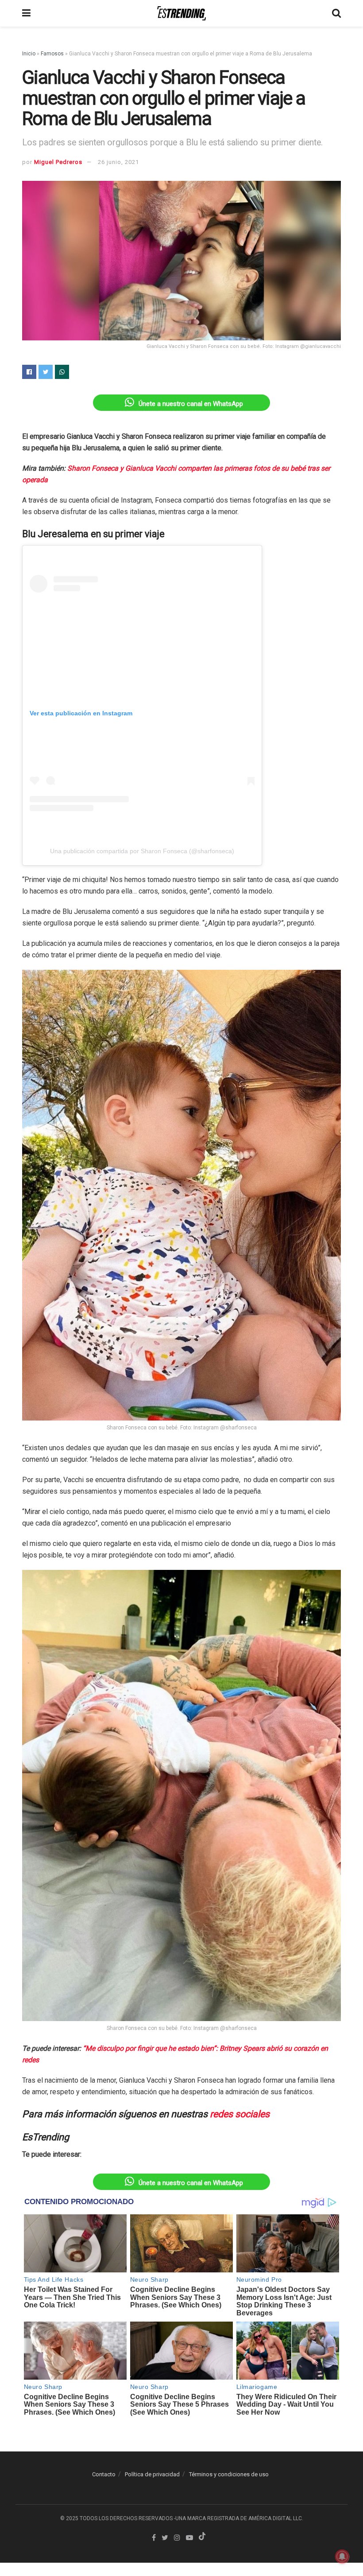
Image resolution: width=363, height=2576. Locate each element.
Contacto (104, 2474)
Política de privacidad (152, 2474)
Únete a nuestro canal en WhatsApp (191, 404)
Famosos (52, 54)
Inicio (29, 54)
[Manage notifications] (342, 2556)
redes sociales (240, 2114)
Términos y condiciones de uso (229, 2474)
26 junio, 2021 (118, 162)
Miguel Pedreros (58, 162)
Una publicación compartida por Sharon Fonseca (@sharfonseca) (142, 851)
